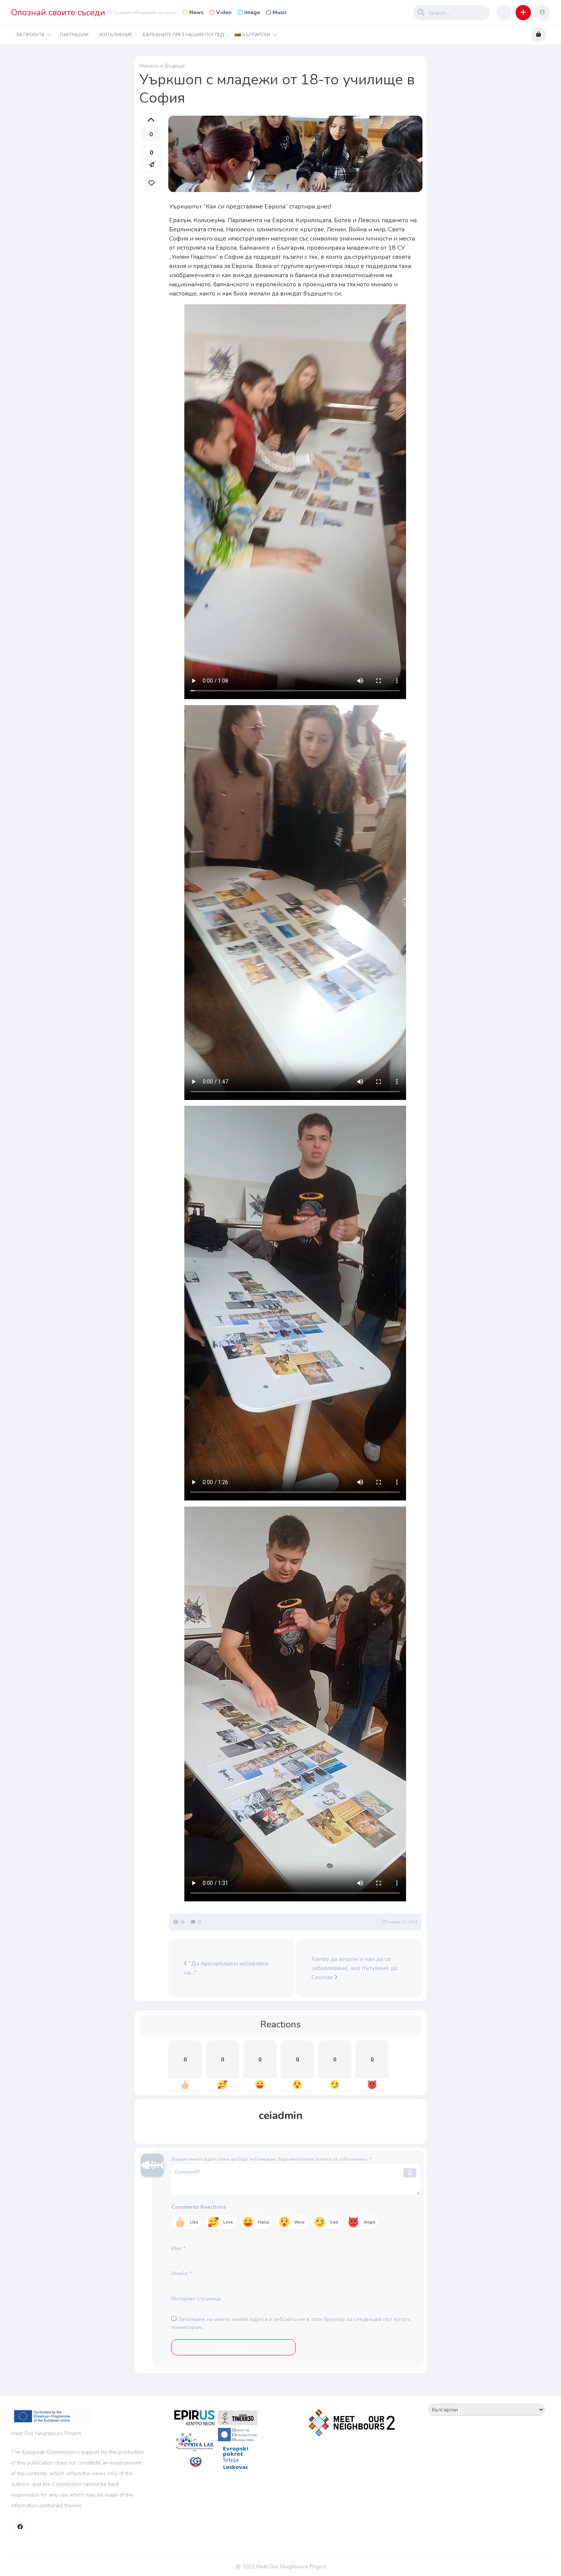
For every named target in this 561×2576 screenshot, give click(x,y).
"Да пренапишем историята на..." (226, 1968)
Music (280, 12)
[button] (523, 13)
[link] (152, 183)
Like (194, 2222)
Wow (299, 2222)
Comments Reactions (199, 2207)
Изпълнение (116, 35)
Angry (369, 2222)
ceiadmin (281, 2116)
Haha (264, 2222)
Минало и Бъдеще (162, 66)
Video (224, 12)
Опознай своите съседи (58, 13)
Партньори (74, 35)
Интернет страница (196, 2299)
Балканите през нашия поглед (183, 35)
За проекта (30, 35)
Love (228, 2222)
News (196, 12)
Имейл (181, 2273)
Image (252, 12)
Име (178, 2248)
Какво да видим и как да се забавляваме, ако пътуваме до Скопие (355, 1968)
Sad (334, 2222)
